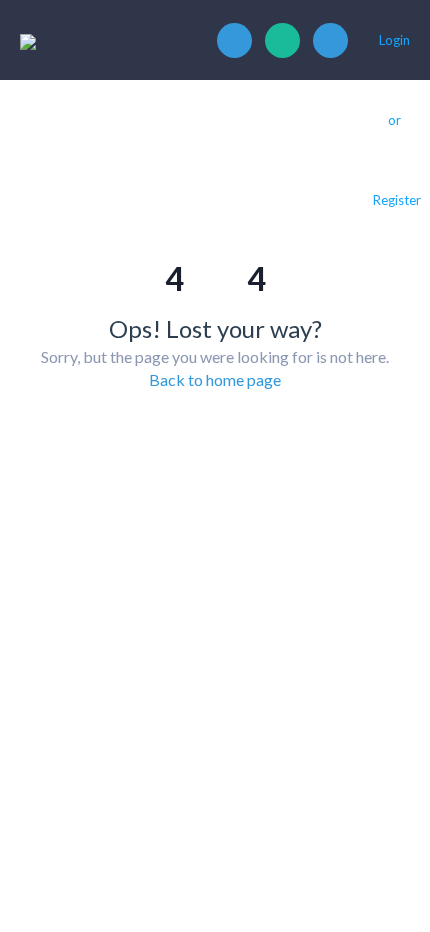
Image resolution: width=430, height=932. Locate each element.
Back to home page (215, 379)
